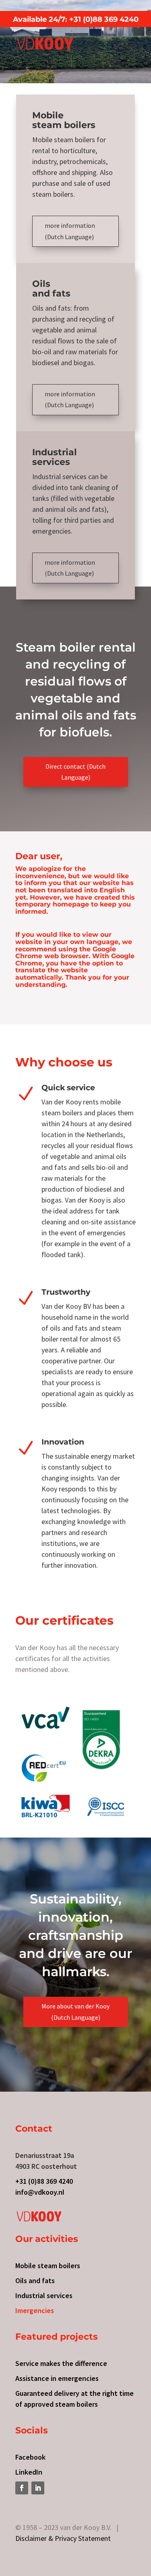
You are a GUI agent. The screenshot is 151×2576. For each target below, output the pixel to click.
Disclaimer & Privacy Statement (63, 2538)
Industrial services (44, 2295)
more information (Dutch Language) (70, 231)
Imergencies (35, 2310)
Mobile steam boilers (48, 2266)
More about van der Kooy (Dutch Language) (75, 2011)
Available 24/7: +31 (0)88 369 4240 (76, 19)
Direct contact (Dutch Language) (75, 772)
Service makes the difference (61, 2363)
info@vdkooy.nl (40, 2192)
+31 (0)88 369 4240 (44, 2181)
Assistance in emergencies (57, 2378)
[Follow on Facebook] (22, 2488)
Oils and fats (35, 2281)
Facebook (30, 2457)
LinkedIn (29, 2472)
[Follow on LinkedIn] (38, 2488)
